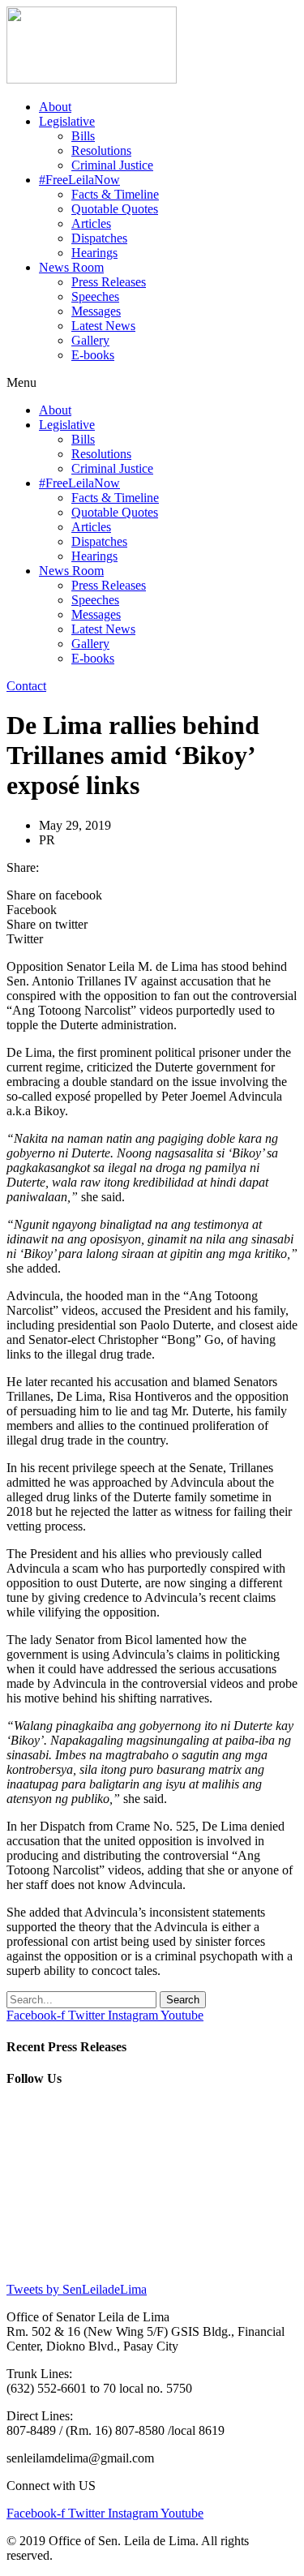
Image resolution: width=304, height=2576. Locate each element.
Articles (91, 223)
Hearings (94, 253)
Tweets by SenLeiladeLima (77, 2289)
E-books (93, 355)
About (55, 107)
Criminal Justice (112, 165)
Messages (96, 311)
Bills (83, 136)
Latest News (103, 326)
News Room (71, 267)
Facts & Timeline (115, 194)
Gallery (90, 340)
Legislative (67, 121)
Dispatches (99, 238)
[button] (152, 383)
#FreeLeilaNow (79, 180)
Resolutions (101, 150)
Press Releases (109, 282)
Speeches (95, 296)
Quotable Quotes (115, 209)
